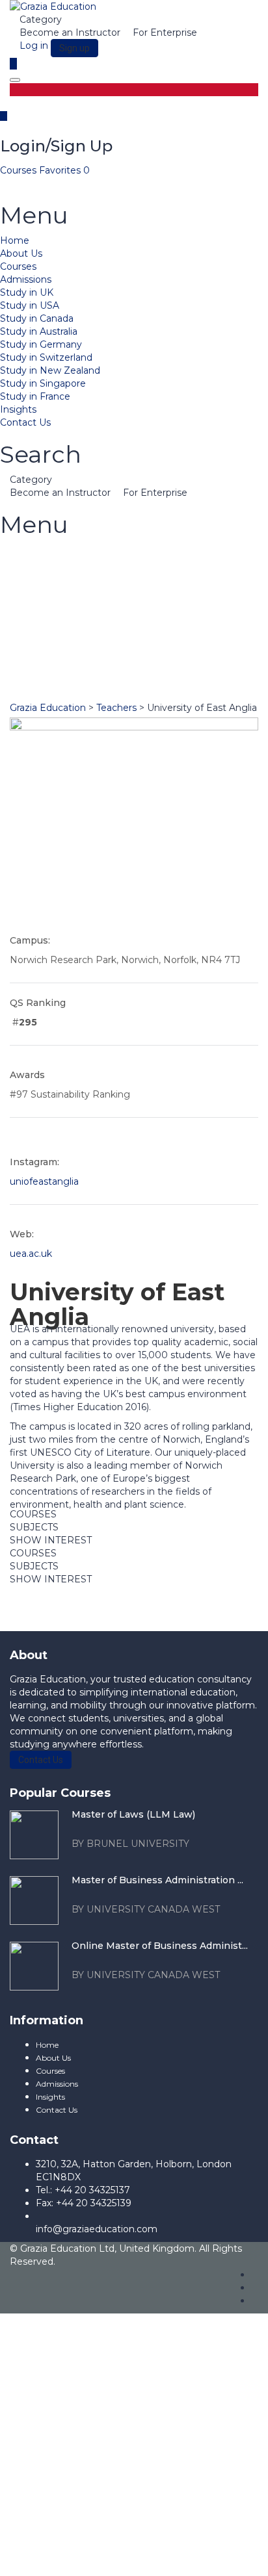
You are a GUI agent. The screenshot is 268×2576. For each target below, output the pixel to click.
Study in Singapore (43, 383)
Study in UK (27, 292)
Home (15, 240)
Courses (20, 170)
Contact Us (25, 422)
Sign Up (80, 2557)
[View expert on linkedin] (130, 908)
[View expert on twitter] (140, 908)
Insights (18, 409)
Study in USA (30, 305)
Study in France (35, 396)
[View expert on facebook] (121, 908)
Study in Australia (39, 331)
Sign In (115, 2557)
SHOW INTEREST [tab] (51, 1540)
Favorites (64, 170)
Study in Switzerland (46, 357)
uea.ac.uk (31, 1254)
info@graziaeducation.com (97, 2229)
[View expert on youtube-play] (149, 908)
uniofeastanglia (44, 1181)
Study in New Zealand (50, 370)
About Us (21, 253)
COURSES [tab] (33, 1514)
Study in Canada (37, 318)
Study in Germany (41, 344)
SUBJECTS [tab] (34, 1527)
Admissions (26, 279)
